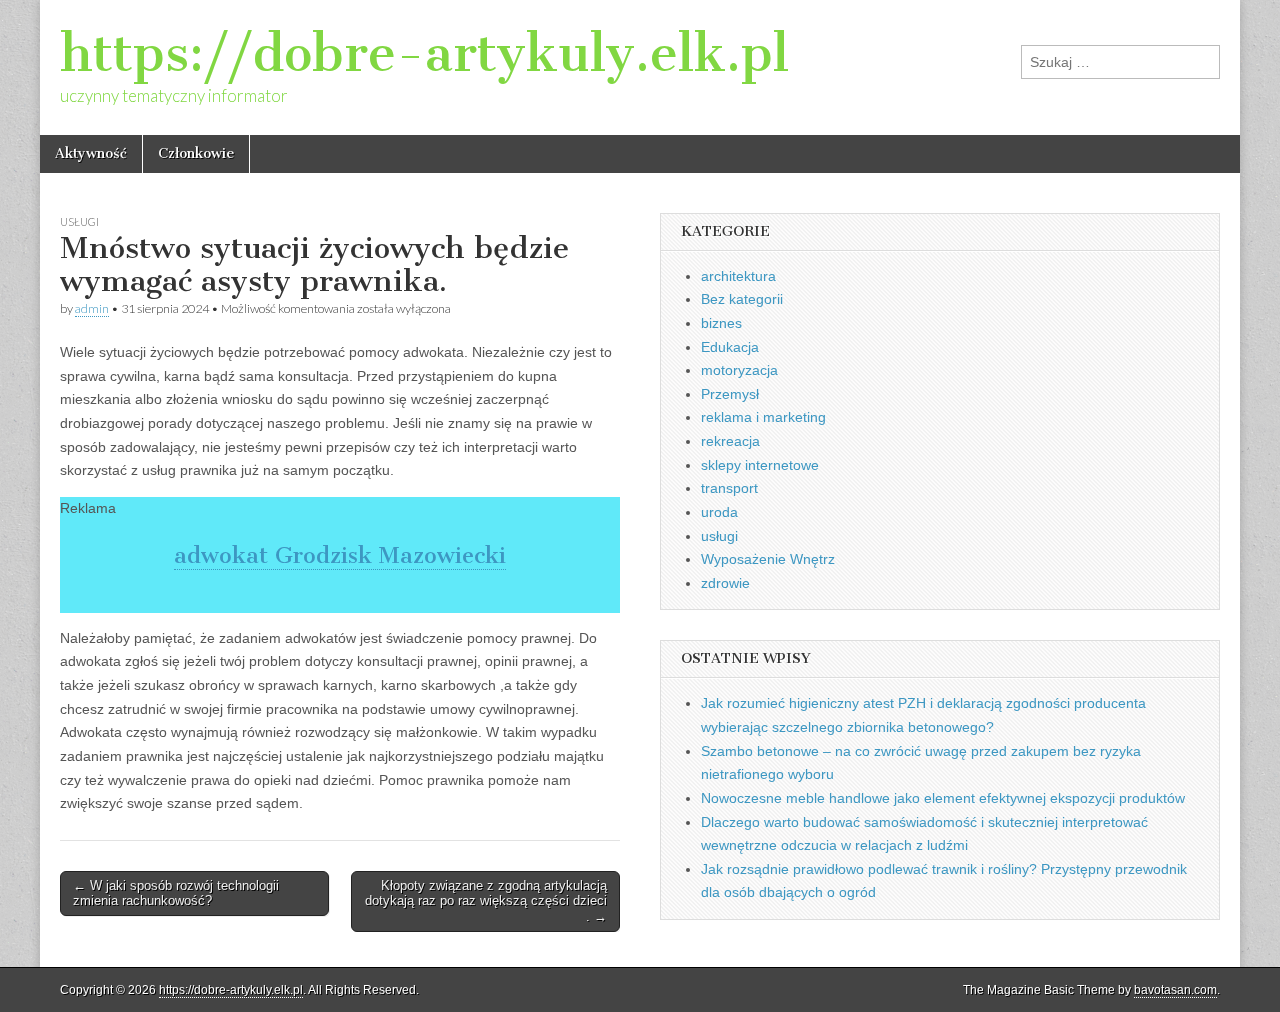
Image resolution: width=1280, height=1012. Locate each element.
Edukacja (730, 347)
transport (729, 488)
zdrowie (725, 583)
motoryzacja (739, 370)
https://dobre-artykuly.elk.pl (424, 53)
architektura (738, 276)
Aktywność (91, 153)
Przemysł (730, 394)
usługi (79, 221)
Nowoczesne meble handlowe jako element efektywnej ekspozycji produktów (943, 798)
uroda (719, 512)
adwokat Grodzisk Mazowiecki (340, 555)
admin (92, 308)
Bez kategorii (742, 299)
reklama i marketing (763, 417)
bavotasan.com (1175, 990)
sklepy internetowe (760, 465)
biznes (721, 323)
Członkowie (196, 153)
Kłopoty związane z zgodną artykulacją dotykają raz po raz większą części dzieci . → (486, 901)
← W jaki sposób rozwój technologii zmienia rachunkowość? (176, 893)
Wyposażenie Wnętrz (768, 559)
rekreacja (730, 441)
